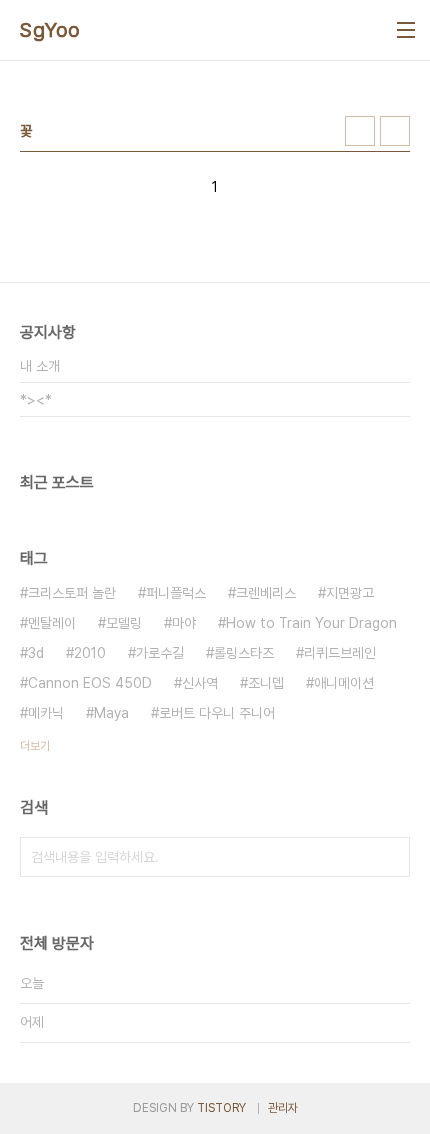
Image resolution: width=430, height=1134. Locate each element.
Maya (111, 713)
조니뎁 (266, 683)
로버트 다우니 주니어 (217, 713)
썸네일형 (360, 131)
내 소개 (40, 366)
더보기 (35, 746)
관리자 (283, 1108)
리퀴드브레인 (340, 653)
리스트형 (395, 131)
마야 (184, 623)
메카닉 (46, 713)
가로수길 (160, 653)
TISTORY (221, 1108)
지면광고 (350, 593)
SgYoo (50, 30)
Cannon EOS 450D (90, 683)
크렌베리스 (266, 593)
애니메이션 (344, 683)
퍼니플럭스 (176, 593)
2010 (90, 653)
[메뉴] (406, 30)
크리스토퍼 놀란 (72, 593)
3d (36, 653)
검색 (390, 857)
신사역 (200, 683)
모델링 (124, 623)
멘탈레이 (52, 623)
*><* (36, 400)
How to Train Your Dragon (311, 623)
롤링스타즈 (244, 653)
